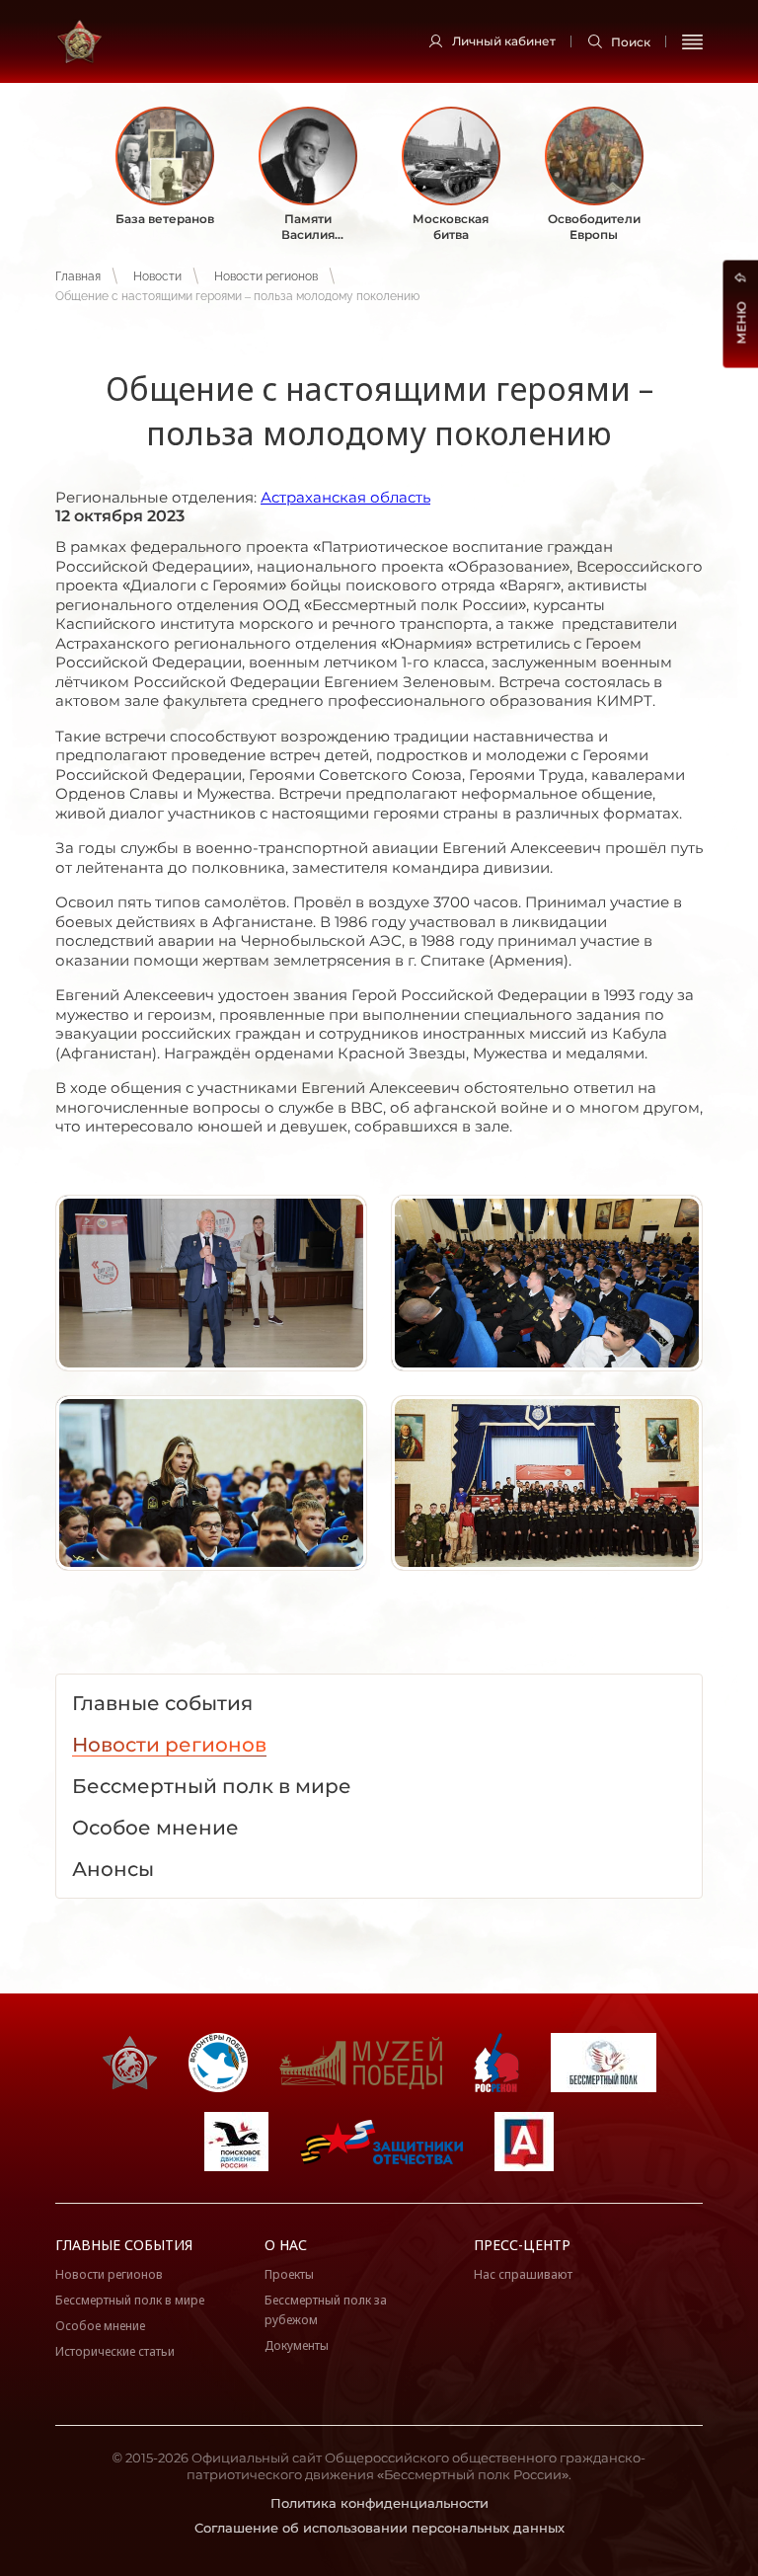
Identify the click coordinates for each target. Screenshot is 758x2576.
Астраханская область (345, 497)
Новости (157, 276)
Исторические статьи (115, 2351)
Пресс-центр (522, 2245)
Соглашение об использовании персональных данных (379, 2528)
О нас (286, 2245)
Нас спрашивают (523, 2274)
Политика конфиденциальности (379, 2503)
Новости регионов (266, 276)
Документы (297, 2345)
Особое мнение (100, 2326)
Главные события (124, 2245)
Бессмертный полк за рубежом (326, 2310)
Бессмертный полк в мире (130, 2300)
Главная (78, 276)
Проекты (289, 2274)
